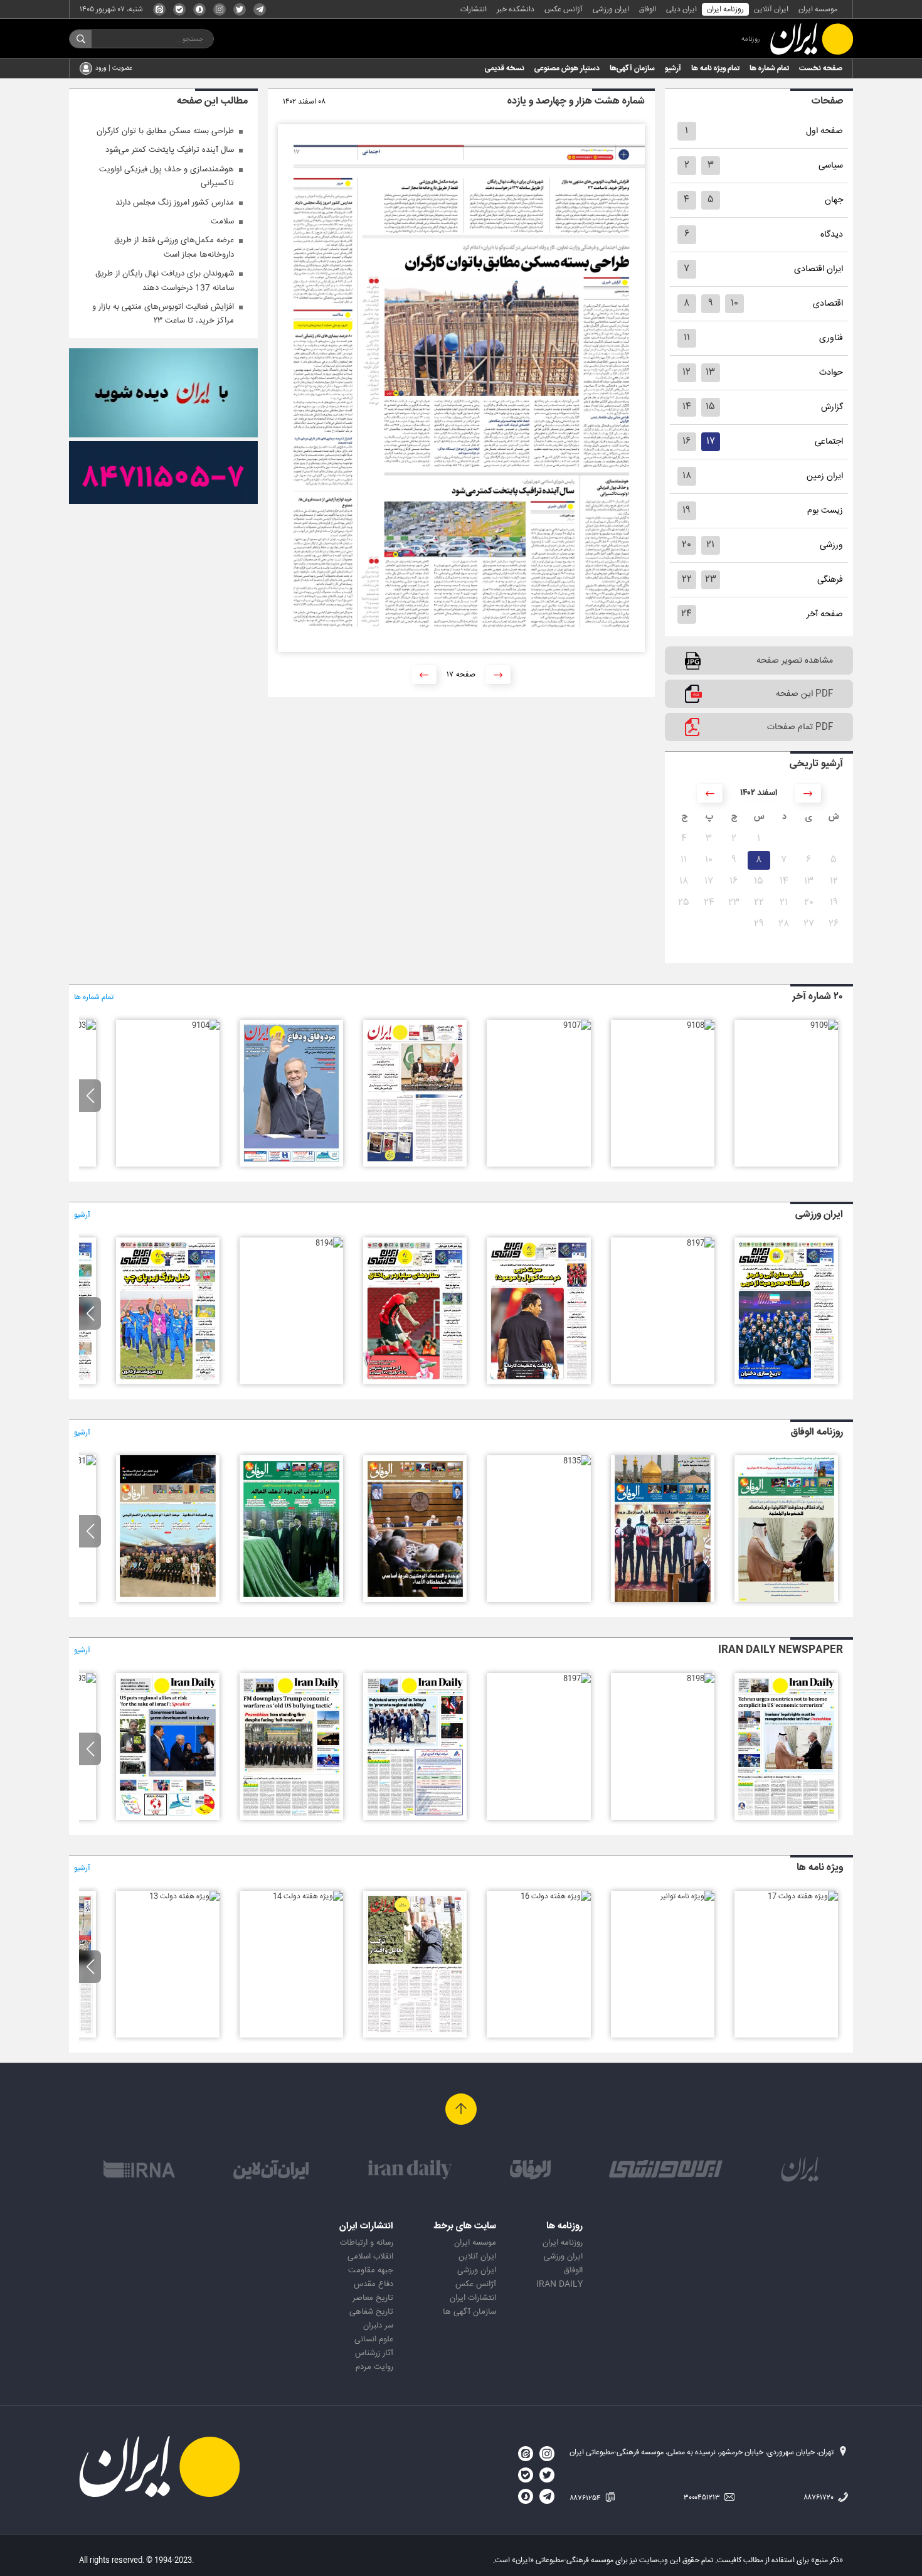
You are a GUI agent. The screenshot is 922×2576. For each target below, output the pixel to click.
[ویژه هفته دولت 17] (803, 1896)
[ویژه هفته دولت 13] (184, 1896)
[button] (90, 1096)
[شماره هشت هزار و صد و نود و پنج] (415, 1382)
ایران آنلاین (771, 9)
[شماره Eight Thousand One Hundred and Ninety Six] (415, 1818)
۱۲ (686, 372)
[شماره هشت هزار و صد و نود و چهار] (329, 1243)
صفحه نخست (821, 68)
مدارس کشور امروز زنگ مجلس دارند (175, 203)
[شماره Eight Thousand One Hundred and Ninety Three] (82, 1679)
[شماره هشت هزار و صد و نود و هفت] (701, 1243)
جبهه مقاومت (371, 2270)
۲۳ (711, 580)
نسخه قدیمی (505, 68)
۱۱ (687, 338)
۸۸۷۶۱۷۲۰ (819, 2498)
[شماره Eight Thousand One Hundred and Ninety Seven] (577, 1679)
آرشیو (673, 68)
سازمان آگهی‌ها (632, 68)
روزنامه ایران (725, 9)
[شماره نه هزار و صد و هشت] (701, 1025)
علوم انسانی (374, 2339)
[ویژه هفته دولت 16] (556, 1896)
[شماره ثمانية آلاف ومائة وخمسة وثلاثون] (577, 1461)
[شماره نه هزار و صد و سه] (82, 1025)
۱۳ (710, 372)
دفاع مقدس (374, 2284)
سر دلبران (378, 2326)
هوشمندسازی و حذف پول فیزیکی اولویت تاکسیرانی (167, 176)
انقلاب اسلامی (370, 2257)
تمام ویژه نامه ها (715, 68)
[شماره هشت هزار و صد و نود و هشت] (786, 1382)
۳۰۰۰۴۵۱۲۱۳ (703, 2498)
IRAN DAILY (559, 2284)
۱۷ (711, 441)
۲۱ (710, 545)
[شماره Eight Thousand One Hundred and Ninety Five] (291, 1818)
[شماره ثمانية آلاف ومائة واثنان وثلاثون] (168, 1600)
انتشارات (474, 9)
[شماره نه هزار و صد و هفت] (577, 1025)
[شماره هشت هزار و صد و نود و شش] (538, 1382)
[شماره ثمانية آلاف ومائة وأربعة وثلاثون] (415, 1600)
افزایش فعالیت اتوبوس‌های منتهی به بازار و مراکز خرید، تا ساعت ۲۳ (163, 314)
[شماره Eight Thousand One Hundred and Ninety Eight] (701, 1679)
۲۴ (686, 614)
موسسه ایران (818, 9)
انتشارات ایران (473, 2298)
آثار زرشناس (374, 2353)
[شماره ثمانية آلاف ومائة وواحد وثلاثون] (82, 1461)
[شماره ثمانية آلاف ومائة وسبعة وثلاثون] (786, 1600)
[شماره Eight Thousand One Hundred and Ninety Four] (168, 1818)
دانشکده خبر (516, 9)
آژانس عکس (564, 9)
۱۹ (686, 510)
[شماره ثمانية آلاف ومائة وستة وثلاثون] (663, 1600)
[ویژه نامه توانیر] (687, 1896)
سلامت (222, 222)
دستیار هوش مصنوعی (567, 68)
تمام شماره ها (769, 68)
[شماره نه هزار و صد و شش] (415, 1165)
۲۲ (687, 580)
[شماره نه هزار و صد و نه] (824, 1025)
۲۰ (686, 545)
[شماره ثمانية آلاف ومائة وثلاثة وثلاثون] (291, 1600)
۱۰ (734, 303)
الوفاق (648, 9)
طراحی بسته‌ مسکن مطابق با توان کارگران (165, 131)
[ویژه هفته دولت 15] (415, 2036)
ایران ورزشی (611, 9)
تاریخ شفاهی (371, 2312)
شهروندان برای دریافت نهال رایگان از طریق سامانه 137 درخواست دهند (165, 281)
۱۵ (710, 407)
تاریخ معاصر (373, 2298)
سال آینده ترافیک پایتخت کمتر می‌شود (170, 150)
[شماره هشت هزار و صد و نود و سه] (168, 1382)
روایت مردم (374, 2367)
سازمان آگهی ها (469, 2312)
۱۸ (687, 476)
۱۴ (687, 407)
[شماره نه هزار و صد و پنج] (291, 1165)
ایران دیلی (681, 9)
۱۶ (686, 441)
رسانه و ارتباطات (367, 2243)
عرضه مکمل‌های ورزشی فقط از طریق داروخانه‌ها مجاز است (174, 247)
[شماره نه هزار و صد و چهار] (206, 1025)
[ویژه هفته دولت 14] (308, 1896)
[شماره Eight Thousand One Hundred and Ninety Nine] (786, 1818)
